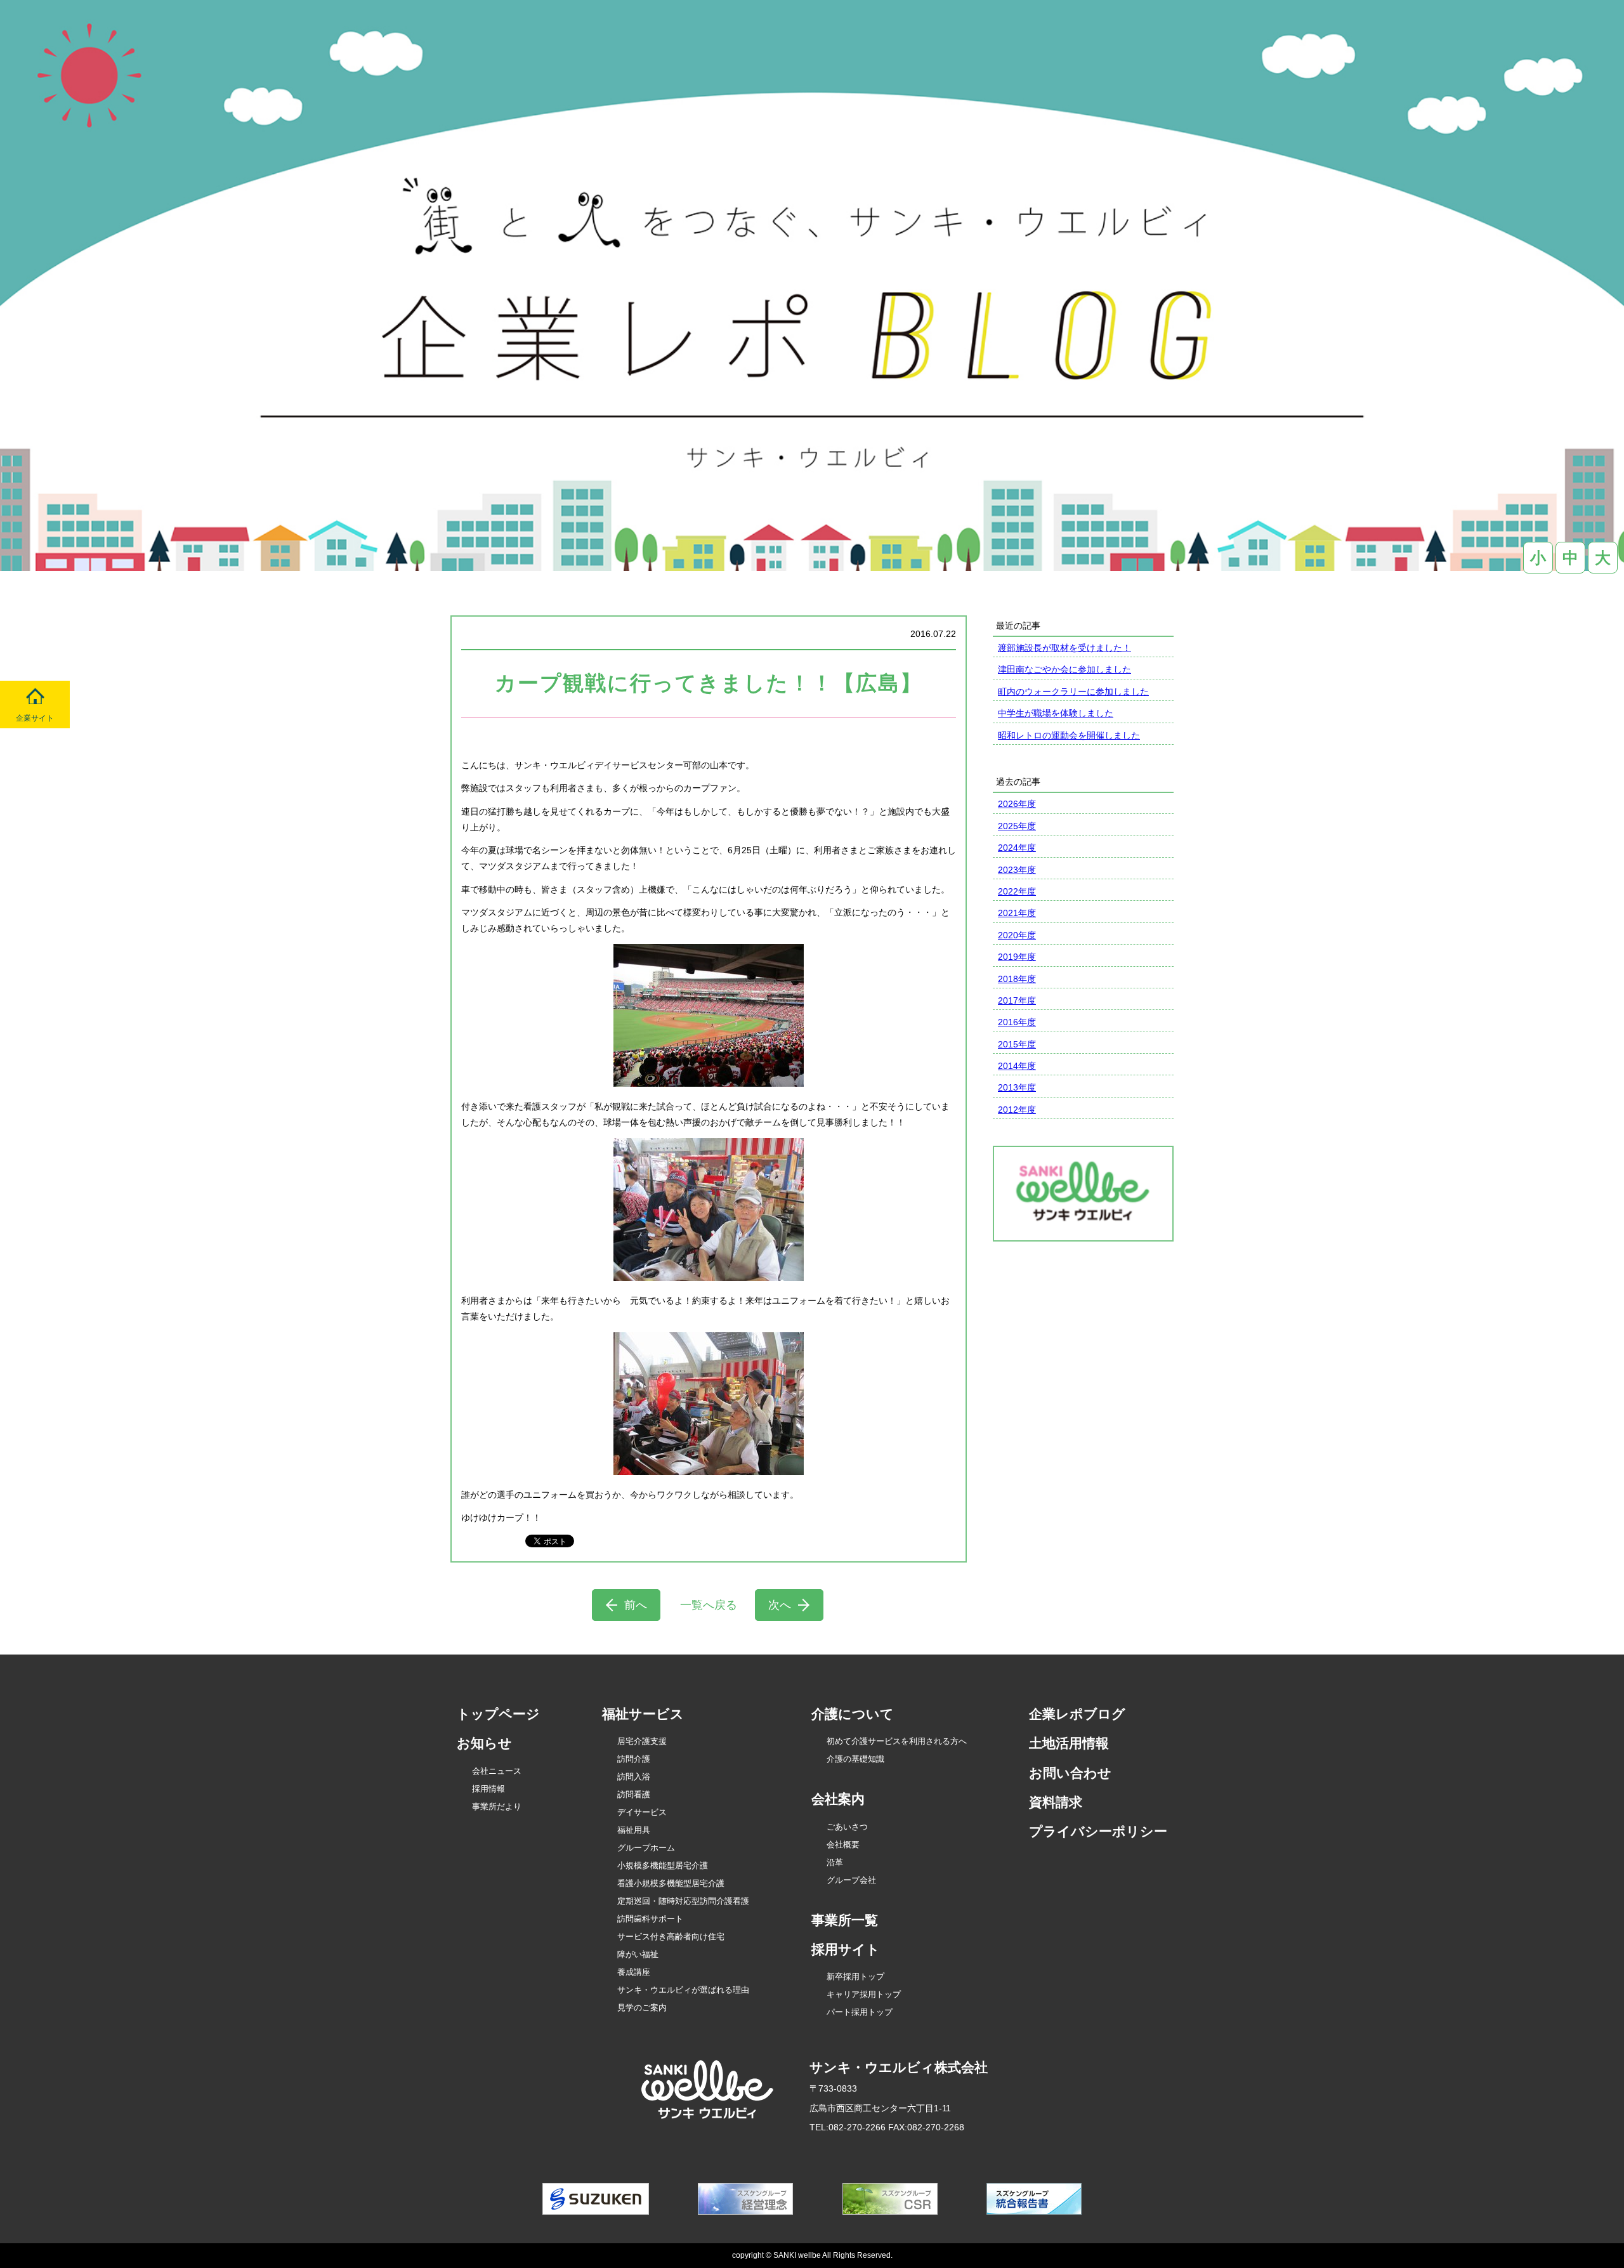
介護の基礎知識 (855, 1759)
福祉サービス (643, 1714)
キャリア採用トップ (864, 1994)
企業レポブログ (1077, 1714)
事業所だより (497, 1806)
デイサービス (642, 1812)
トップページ (498, 1714)
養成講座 (634, 1972)
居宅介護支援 (642, 1741)
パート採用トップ (860, 2012)
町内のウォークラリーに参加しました (1073, 692)
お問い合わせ (1070, 1773)
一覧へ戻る (709, 1605)
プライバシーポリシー (1098, 1831)
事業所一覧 (845, 1920)
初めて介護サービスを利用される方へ (897, 1741)
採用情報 (488, 1789)
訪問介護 (634, 1759)
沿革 (835, 1862)
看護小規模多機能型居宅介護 (671, 1883)
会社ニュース (497, 1771)
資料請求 (1056, 1802)
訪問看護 (634, 1794)
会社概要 (843, 1845)
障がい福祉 (638, 1954)
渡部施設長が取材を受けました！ (1064, 648)
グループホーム (646, 1848)
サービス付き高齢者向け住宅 (671, 1937)
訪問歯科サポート (650, 1919)
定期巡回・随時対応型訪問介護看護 (683, 1901)
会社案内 (838, 1799)
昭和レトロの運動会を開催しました (1069, 735)
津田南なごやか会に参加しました (1064, 669)
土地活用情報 (1069, 1743)
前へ (636, 1605)
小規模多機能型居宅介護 (663, 1865)
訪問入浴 (634, 1777)
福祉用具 (634, 1830)
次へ (780, 1605)
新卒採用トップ (855, 1976)
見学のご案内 (642, 2008)
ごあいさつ (847, 1827)
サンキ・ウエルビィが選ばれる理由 (683, 1990)
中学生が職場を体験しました (1056, 713)
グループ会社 (851, 1880)
